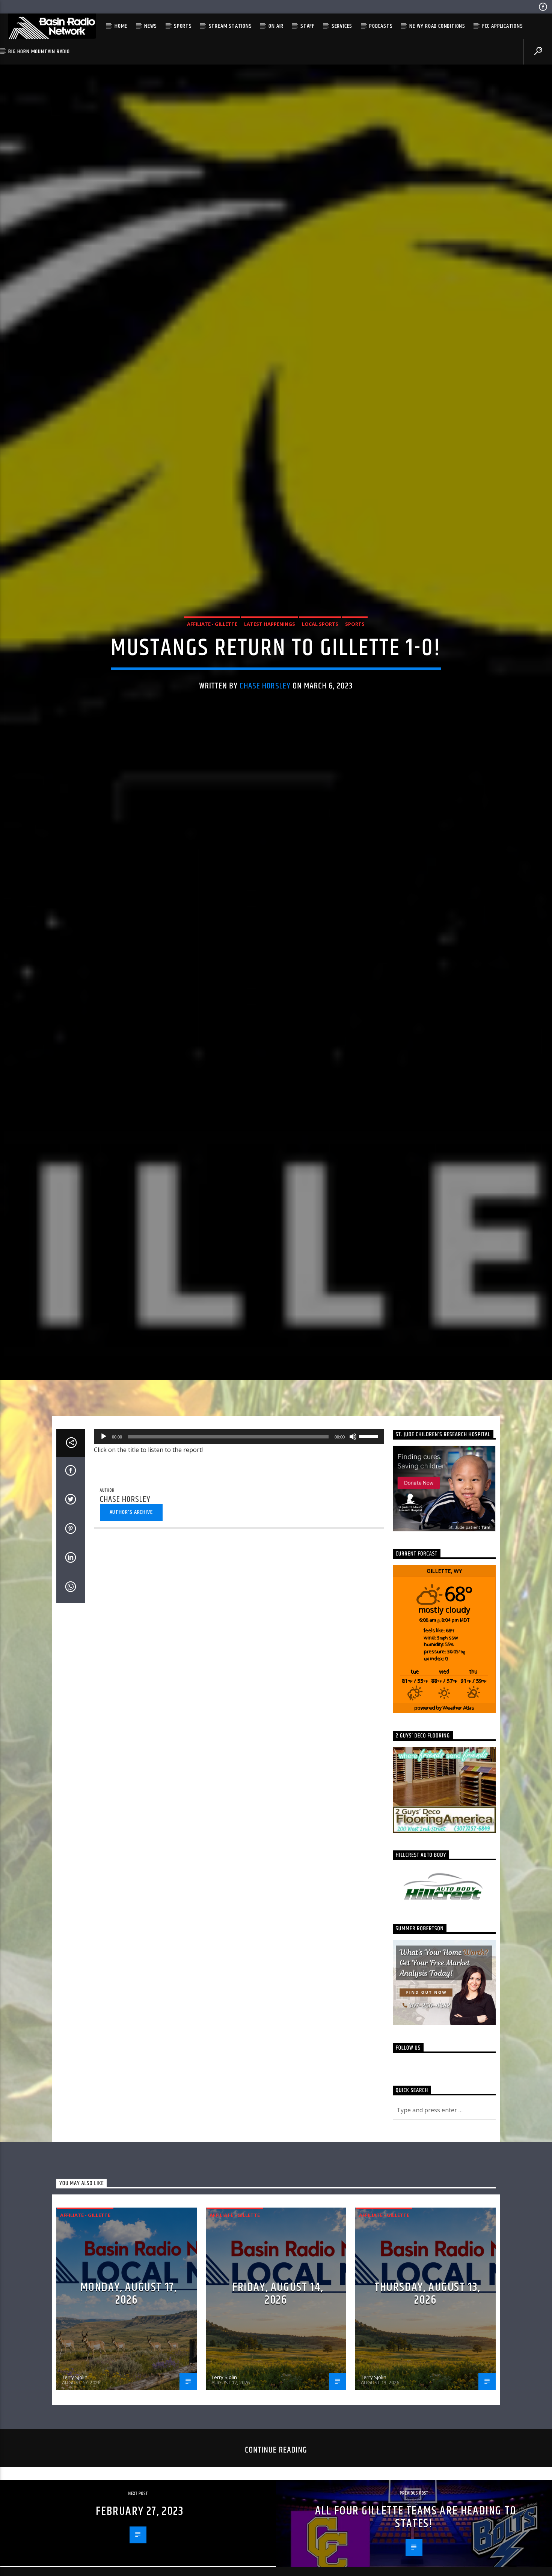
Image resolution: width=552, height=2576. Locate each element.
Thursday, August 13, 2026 (427, 2353)
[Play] (104, 1496)
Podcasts (381, 26)
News (151, 26)
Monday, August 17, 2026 (129, 2353)
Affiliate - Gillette (212, 651)
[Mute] (353, 1496)
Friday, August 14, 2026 (278, 2353)
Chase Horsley (265, 713)
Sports (183, 26)
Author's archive (131, 1571)
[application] (239, 1496)
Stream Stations (230, 26)
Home (121, 26)
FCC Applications (503, 26)
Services (342, 26)
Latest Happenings (270, 651)
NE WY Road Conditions (437, 26)
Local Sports (320, 651)
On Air (276, 26)
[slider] (370, 1495)
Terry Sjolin (75, 2436)
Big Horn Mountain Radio (39, 52)
